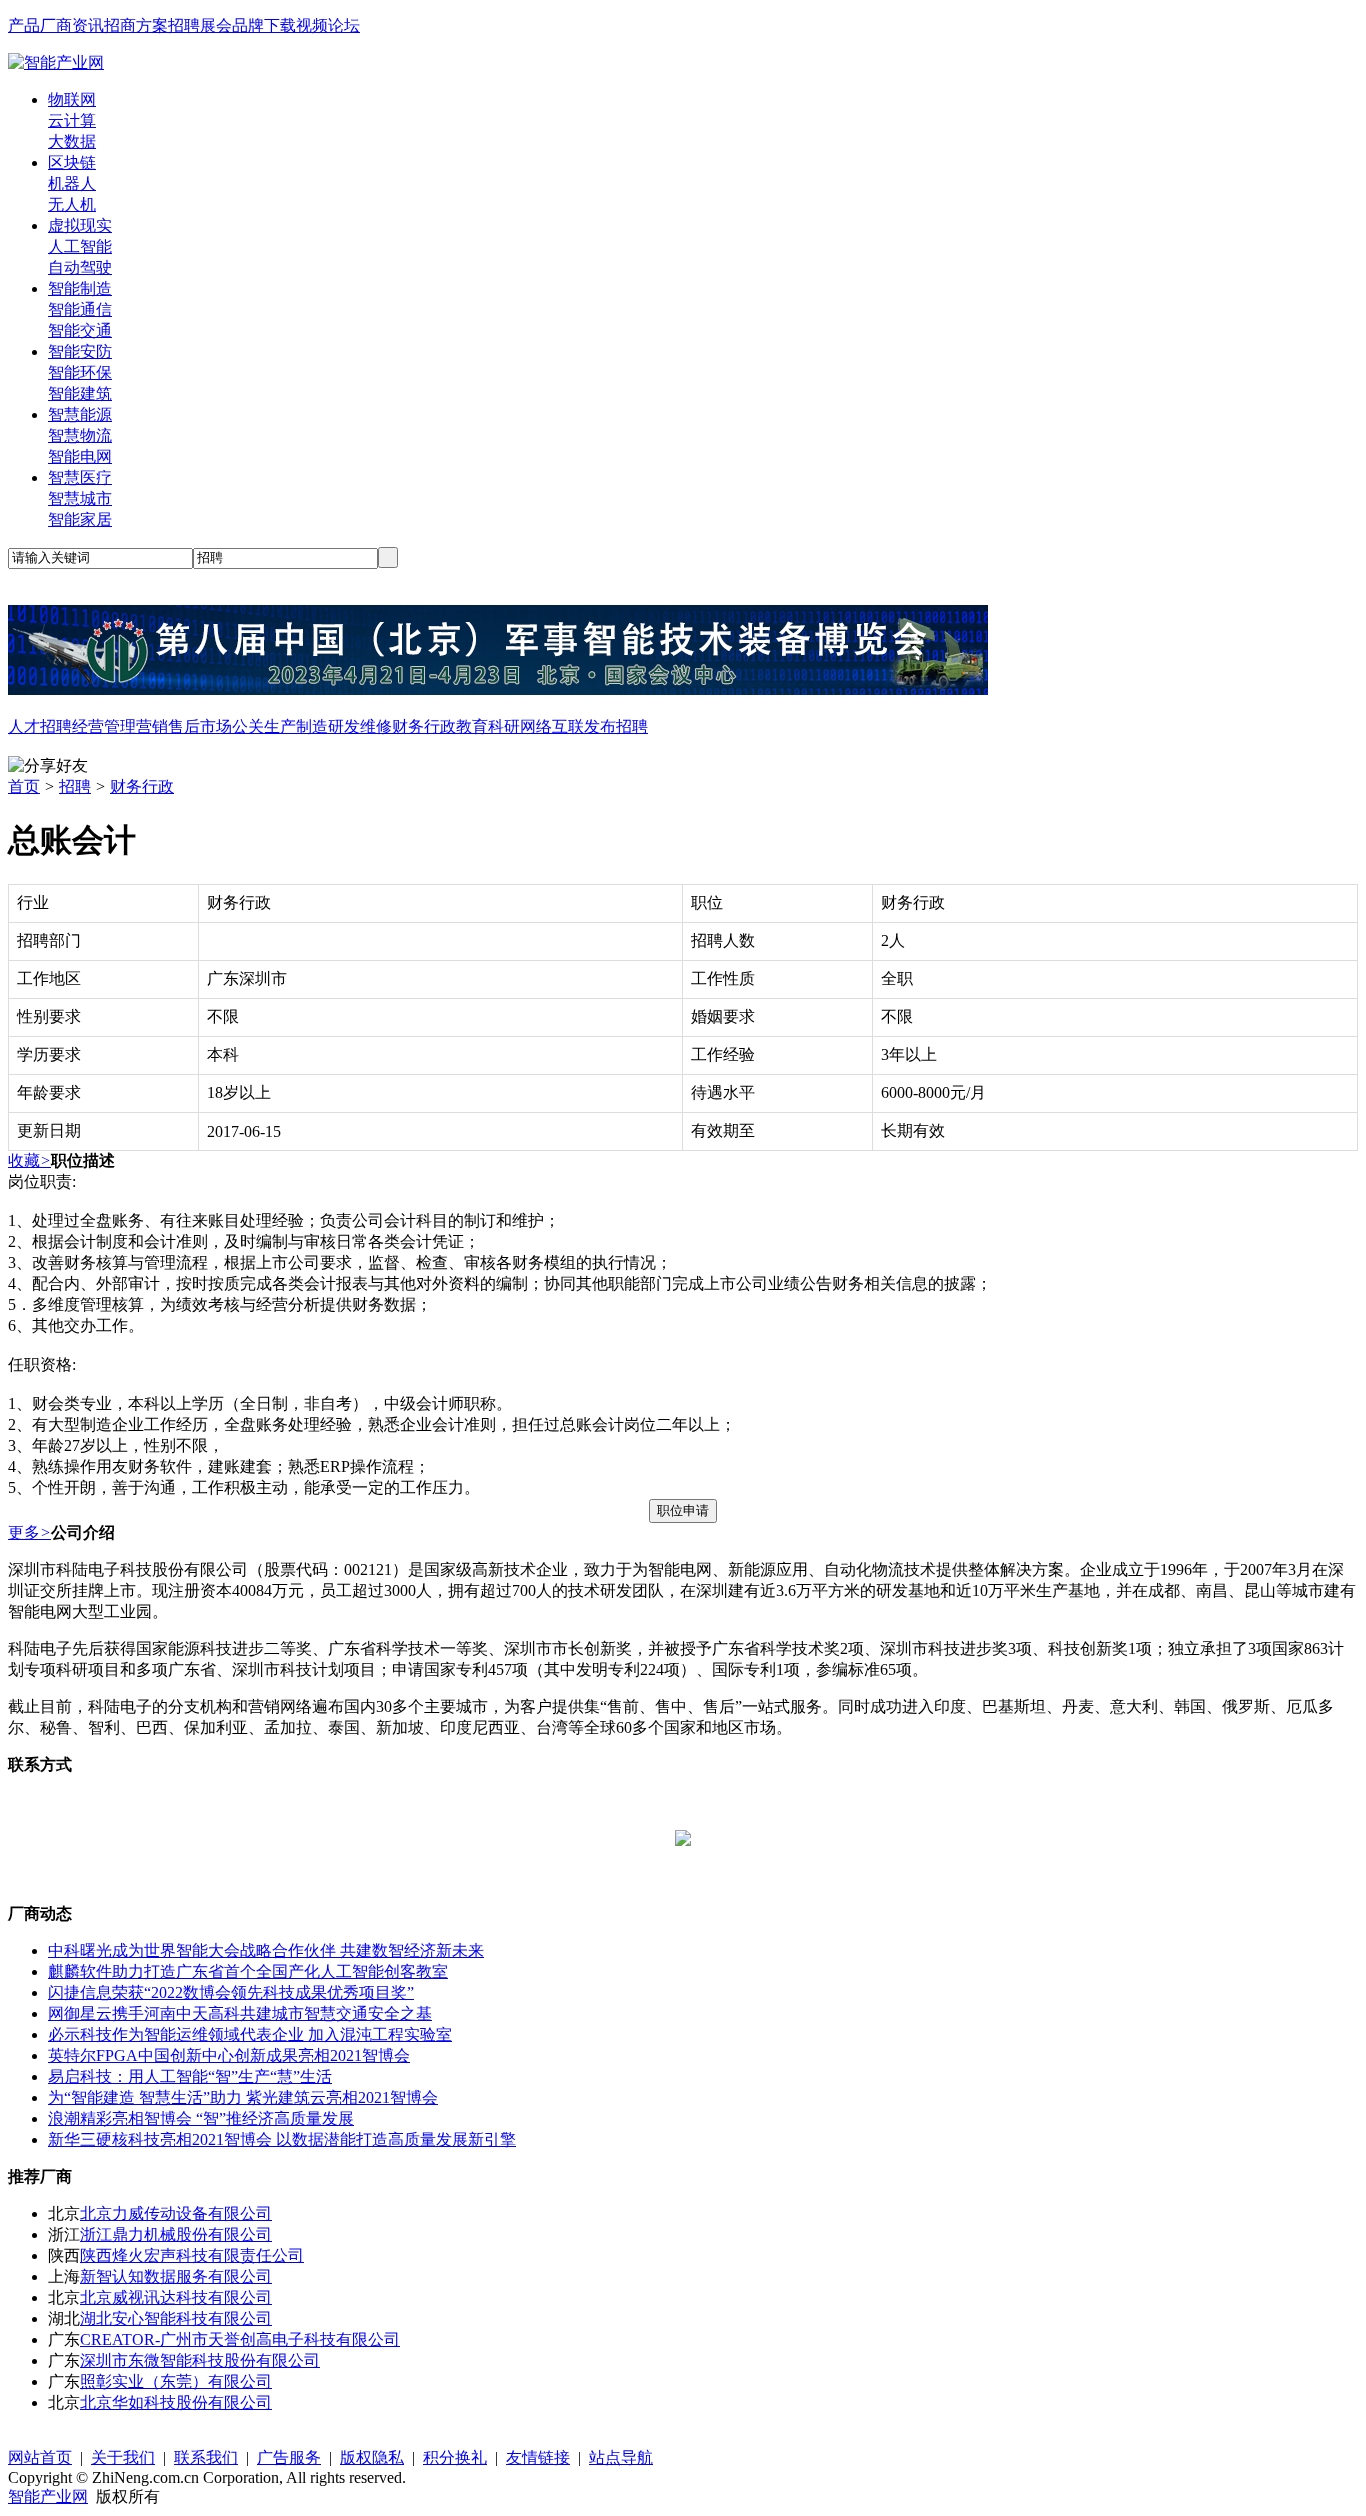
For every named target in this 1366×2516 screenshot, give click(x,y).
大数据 (72, 141)
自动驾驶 (80, 267)
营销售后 (168, 726)
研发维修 (360, 726)
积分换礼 (455, 2457)
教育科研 (488, 726)
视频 (312, 25)
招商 (120, 25)
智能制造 (80, 288)
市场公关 (232, 726)
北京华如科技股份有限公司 (176, 2402)
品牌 (248, 25)
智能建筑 (80, 393)
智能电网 (80, 456)
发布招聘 (616, 726)
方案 (152, 25)
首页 (24, 786)
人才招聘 (40, 726)
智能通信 (80, 309)
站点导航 (621, 2457)
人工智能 (80, 246)
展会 (216, 25)
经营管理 (104, 726)
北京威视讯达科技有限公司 (176, 2297)
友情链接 (538, 2457)
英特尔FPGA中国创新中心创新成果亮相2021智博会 (229, 2055)
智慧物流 (80, 435)
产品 (24, 25)
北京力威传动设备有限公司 (176, 2213)
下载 (280, 25)
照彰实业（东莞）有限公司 (176, 2381)
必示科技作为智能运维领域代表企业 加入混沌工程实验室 (250, 2034)
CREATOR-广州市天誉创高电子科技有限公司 (240, 2339)
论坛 (344, 25)
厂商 (56, 25)
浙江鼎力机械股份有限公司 (176, 2234)
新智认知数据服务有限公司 (176, 2276)
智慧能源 (80, 414)
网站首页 (40, 2457)
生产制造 (296, 726)
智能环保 (80, 372)
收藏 (29, 1160)
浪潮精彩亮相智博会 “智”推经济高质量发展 (201, 2118)
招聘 (184, 25)
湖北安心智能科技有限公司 (176, 2318)
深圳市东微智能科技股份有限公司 (200, 2360)
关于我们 (123, 2457)
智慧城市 (80, 498)
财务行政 (424, 726)
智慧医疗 (80, 477)
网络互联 (552, 726)
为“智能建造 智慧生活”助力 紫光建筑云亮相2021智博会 (243, 2097)
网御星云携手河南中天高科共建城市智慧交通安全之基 (240, 2013)
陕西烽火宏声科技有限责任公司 (192, 2255)
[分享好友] (48, 766)
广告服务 (289, 2457)
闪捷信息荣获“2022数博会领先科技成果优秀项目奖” (231, 1992)
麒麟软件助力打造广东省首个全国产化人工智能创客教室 (248, 1971)
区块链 (72, 162)
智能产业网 (48, 2496)
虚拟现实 (80, 225)
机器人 (72, 183)
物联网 (72, 99)
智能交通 (80, 330)
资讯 (88, 25)
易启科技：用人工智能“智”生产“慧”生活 (190, 2076)
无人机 (72, 204)
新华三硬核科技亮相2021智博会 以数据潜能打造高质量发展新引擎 (282, 2139)
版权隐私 (372, 2457)
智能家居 (80, 519)
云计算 (72, 120)
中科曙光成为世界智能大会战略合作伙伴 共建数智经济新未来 (266, 1950)
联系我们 (206, 2457)
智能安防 (80, 351)
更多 (29, 1532)
